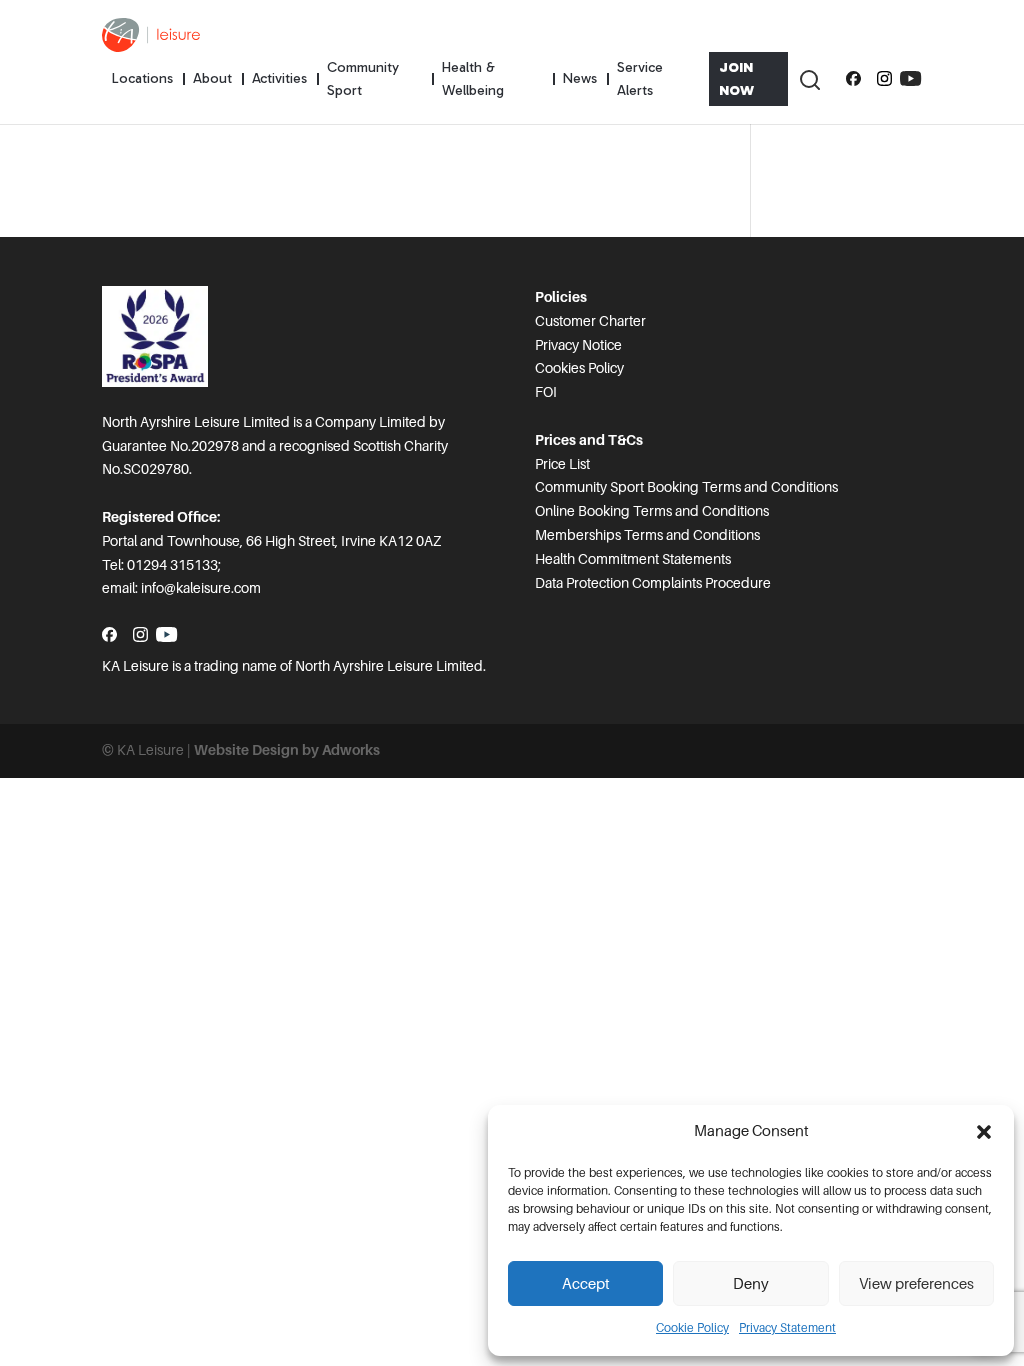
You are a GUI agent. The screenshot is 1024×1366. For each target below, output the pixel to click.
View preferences (916, 1284)
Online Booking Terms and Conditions (652, 511)
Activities (279, 78)
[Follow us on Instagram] (884, 79)
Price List (562, 464)
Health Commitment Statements (633, 559)
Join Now (736, 79)
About (212, 78)
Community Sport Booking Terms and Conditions (686, 487)
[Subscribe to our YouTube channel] (910, 79)
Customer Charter (590, 321)
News (580, 78)
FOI (546, 392)
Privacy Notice (578, 345)
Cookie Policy (692, 1328)
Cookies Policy (579, 368)
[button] (984, 1132)
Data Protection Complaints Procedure (653, 583)
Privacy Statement (787, 1328)
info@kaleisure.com (201, 588)
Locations (142, 78)
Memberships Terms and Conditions (647, 535)
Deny (751, 1284)
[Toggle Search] (809, 79)
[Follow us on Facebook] (853, 79)
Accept (586, 1284)
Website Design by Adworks (287, 750)
